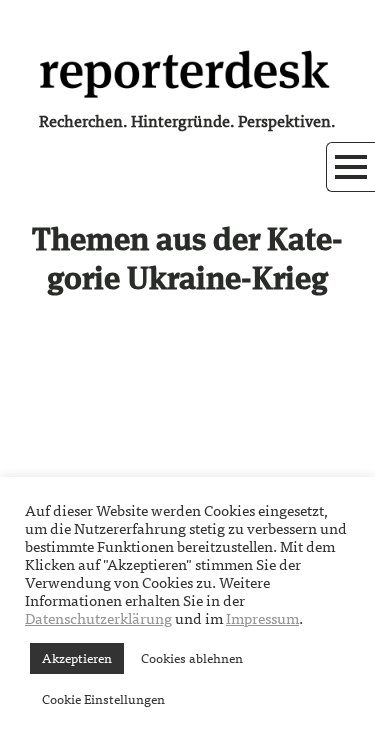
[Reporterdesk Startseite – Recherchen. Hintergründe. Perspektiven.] (188, 72)
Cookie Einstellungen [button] (103, 699)
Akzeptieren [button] (77, 658)
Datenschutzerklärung (98, 619)
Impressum (262, 619)
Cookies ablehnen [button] (192, 658)
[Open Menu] (351, 167)
